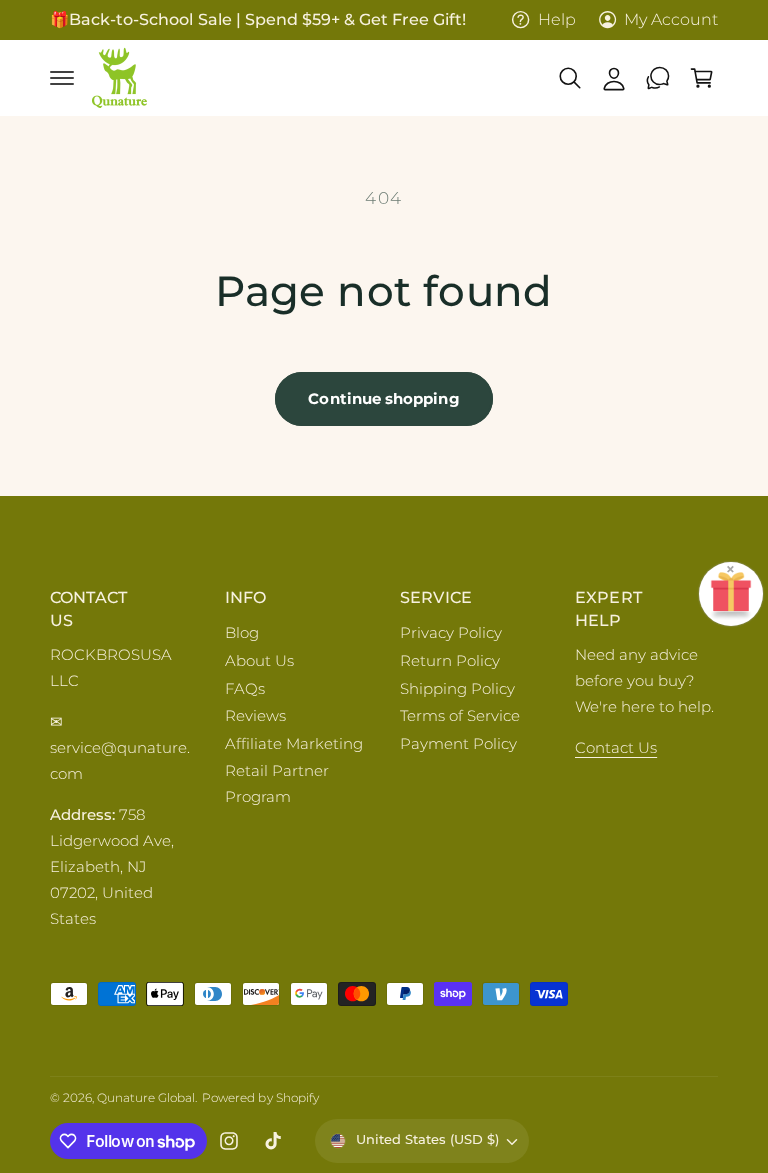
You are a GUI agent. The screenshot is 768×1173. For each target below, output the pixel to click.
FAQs (245, 689)
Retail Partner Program (277, 784)
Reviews (255, 716)
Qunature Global (146, 1098)
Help (556, 19)
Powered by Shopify (260, 1098)
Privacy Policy (451, 633)
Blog (242, 633)
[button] (62, 78)
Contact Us (616, 748)
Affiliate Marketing (294, 744)
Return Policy (450, 661)
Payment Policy (458, 744)
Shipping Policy (457, 689)
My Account (671, 19)
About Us (259, 661)
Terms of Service (460, 716)
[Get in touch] (658, 78)
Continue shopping (383, 398)
